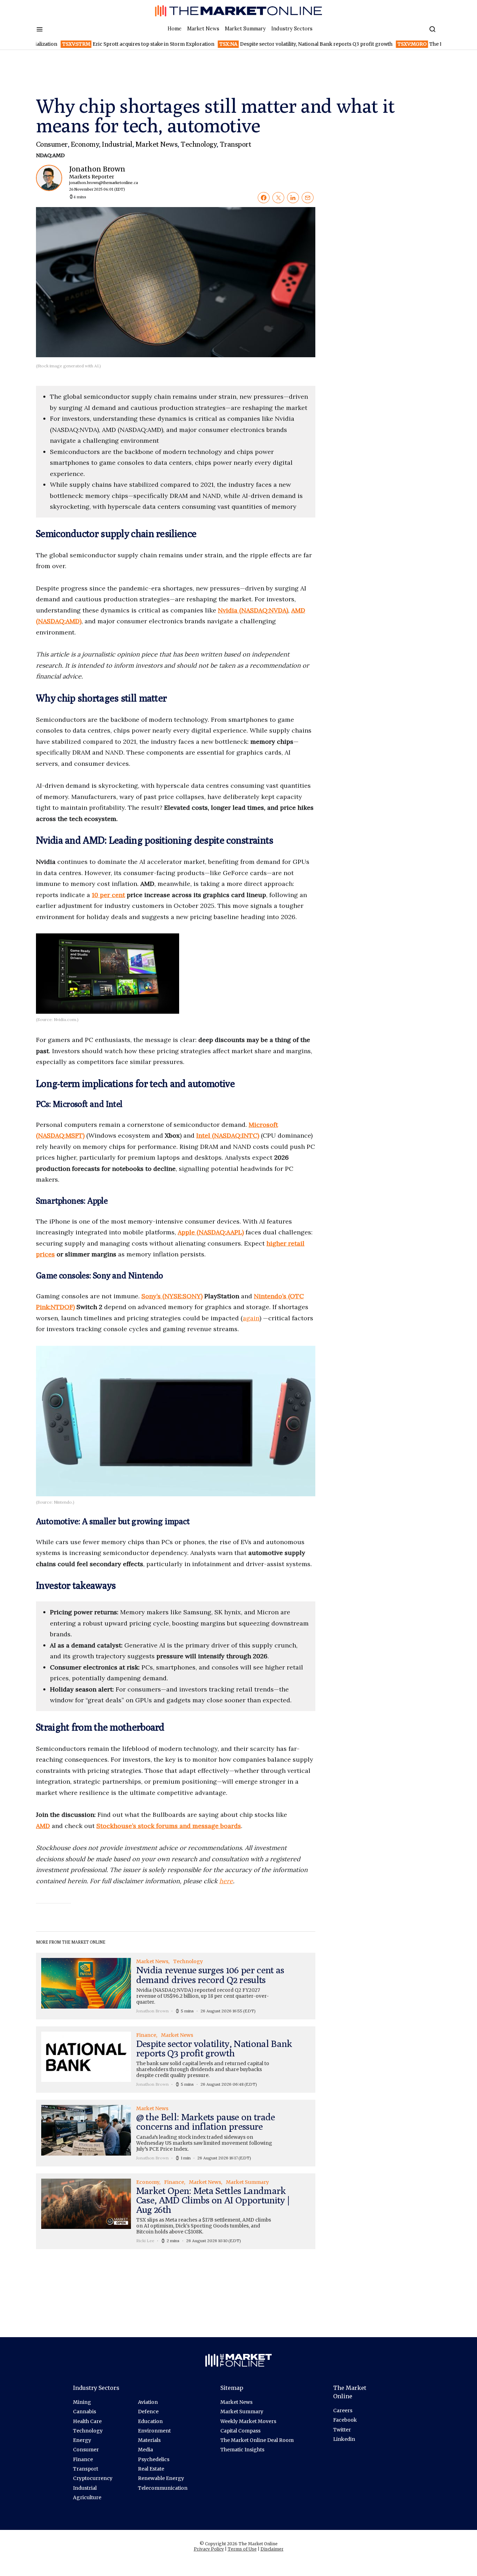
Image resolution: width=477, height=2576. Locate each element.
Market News (203, 29)
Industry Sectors (292, 29)
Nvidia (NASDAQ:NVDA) (253, 610)
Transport (235, 144)
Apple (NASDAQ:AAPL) (211, 1232)
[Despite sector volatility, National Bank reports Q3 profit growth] (176, 2060)
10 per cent (108, 895)
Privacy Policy (209, 2549)
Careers (343, 2410)
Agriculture (87, 2497)
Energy (82, 2440)
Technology (199, 144)
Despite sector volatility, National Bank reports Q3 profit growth (265, 44)
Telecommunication (163, 2488)
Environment (154, 2431)
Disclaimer (272, 2549)
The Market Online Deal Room (257, 2440)
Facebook (345, 2420)
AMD (43, 1826)
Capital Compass (240, 2431)
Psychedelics (154, 2459)
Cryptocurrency (93, 2478)
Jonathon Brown (98, 178)
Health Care (87, 2421)
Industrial (117, 144)
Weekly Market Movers (248, 2421)
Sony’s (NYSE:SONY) (172, 1296)
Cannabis (85, 2412)
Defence (148, 2412)
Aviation (148, 2402)
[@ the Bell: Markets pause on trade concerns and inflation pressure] (176, 2133)
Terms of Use (242, 2549)
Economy (85, 144)
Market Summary (245, 29)
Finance (83, 2459)
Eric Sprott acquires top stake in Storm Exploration (97, 44)
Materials (149, 2440)
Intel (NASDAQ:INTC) (228, 1135)
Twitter (342, 2430)
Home (175, 29)
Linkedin (344, 2439)
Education (150, 2421)
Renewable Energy (161, 2478)
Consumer (52, 144)
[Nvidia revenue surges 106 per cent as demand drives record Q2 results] (176, 1986)
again (251, 1318)
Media (145, 2450)
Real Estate (151, 2469)
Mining (82, 2402)
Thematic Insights (242, 2450)
